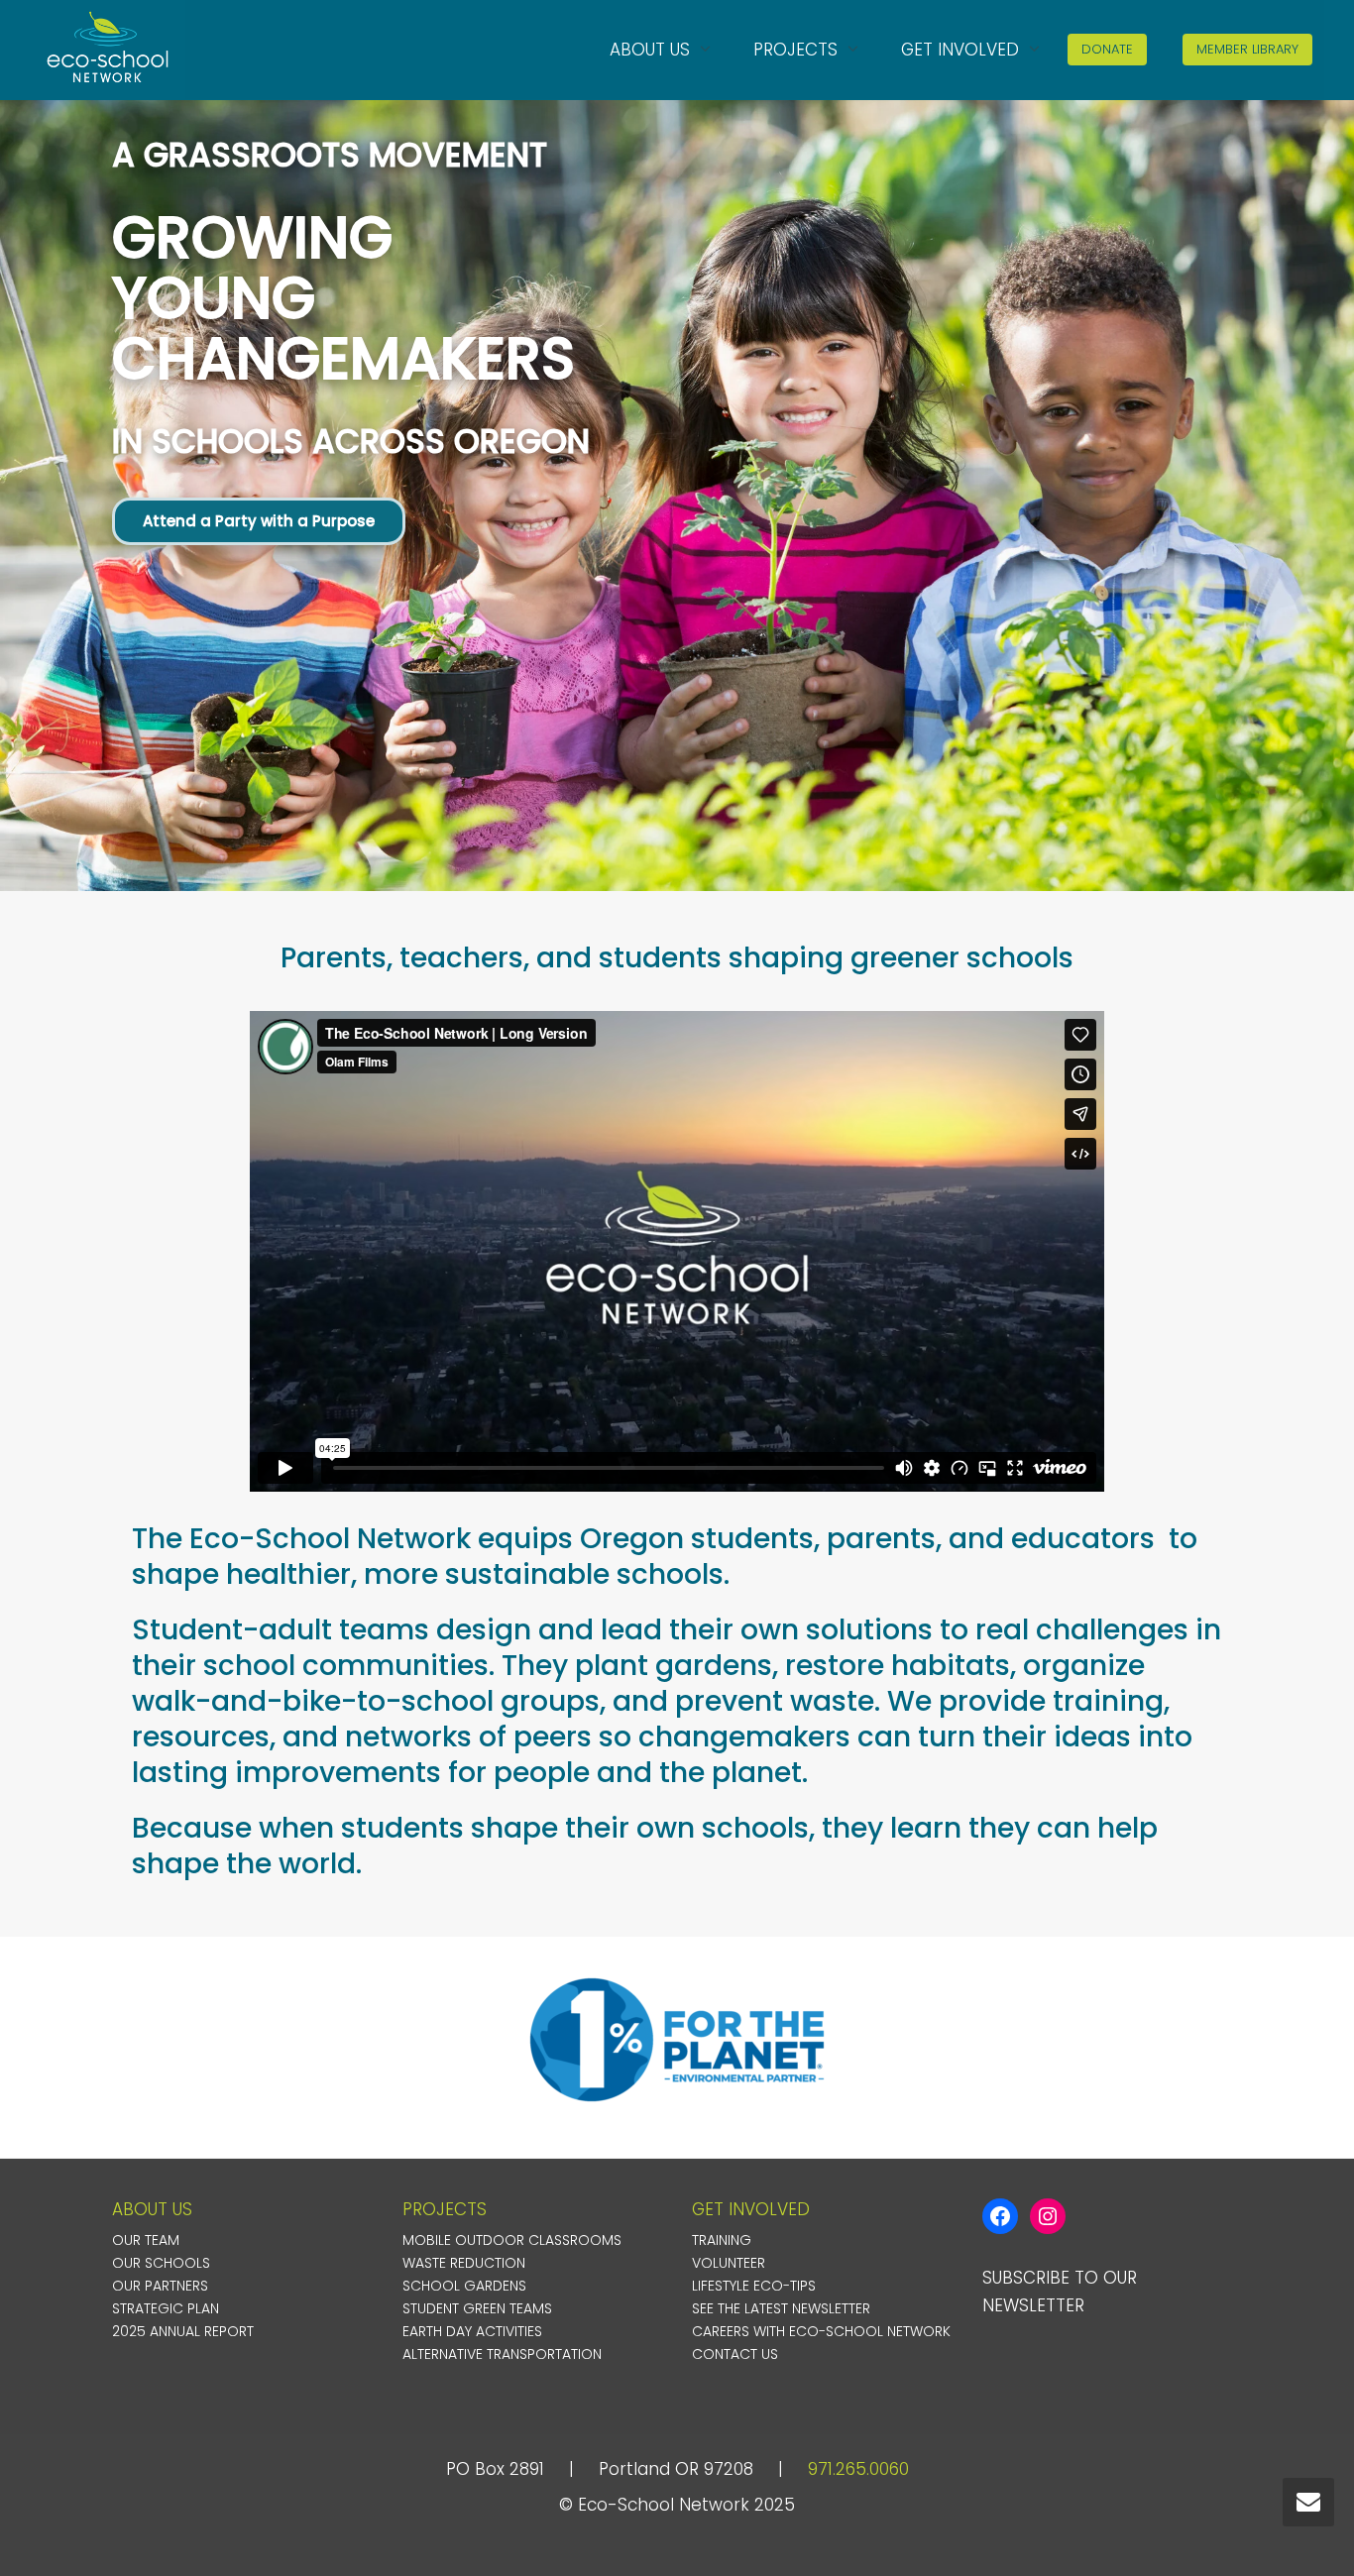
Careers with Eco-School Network (821, 2331)
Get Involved (962, 50)
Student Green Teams (477, 2308)
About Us (652, 50)
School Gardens (464, 2286)
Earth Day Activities (472, 2331)
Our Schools (161, 2263)
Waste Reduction (464, 2263)
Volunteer (729, 2263)
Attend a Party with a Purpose (259, 521)
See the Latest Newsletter (781, 2308)
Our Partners (160, 2286)
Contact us (735, 2354)
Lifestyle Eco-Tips (754, 2286)
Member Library (1247, 49)
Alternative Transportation (502, 2354)
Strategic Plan (166, 2308)
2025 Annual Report (183, 2331)
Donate (1107, 49)
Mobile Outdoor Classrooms (512, 2240)
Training (722, 2240)
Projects (798, 50)
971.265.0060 (858, 2469)
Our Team (146, 2240)
